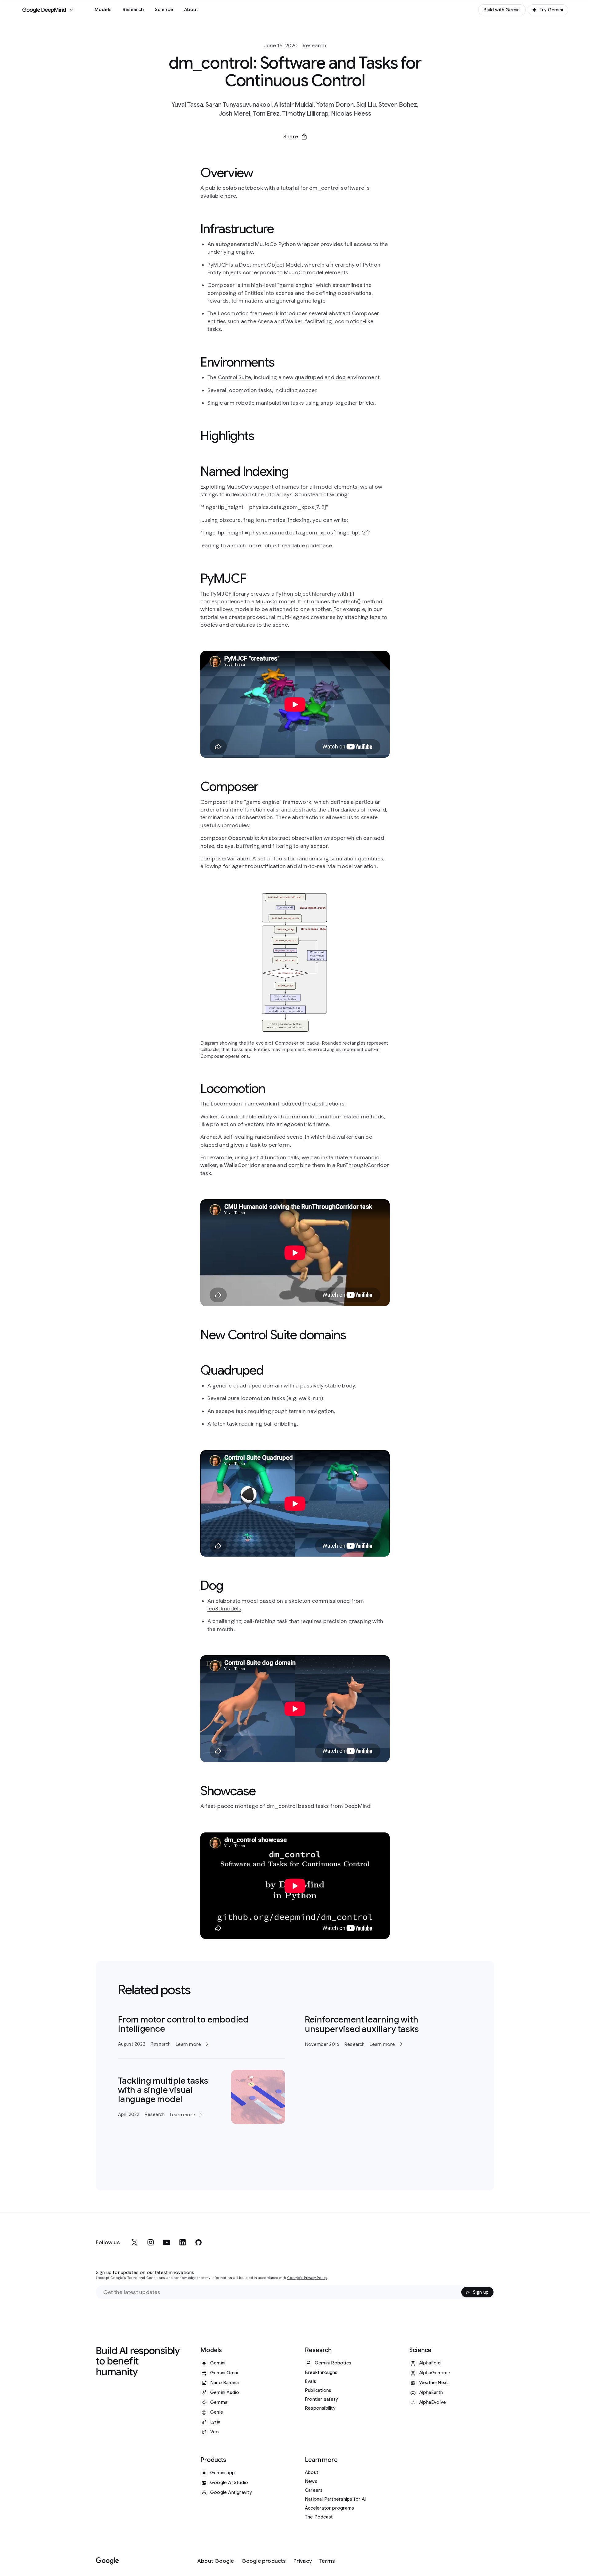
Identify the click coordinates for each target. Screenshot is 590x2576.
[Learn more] (202, 2031)
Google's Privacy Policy (307, 2278)
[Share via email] (311, 151)
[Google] (107, 2561)
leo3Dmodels (224, 1609)
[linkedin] (183, 2242)
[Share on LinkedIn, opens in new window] (295, 151)
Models (103, 10)
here (230, 196)
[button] (295, 137)
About (191, 10)
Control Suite (235, 377)
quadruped (309, 377)
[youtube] (167, 2242)
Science (164, 10)
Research (133, 10)
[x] (135, 2242)
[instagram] (151, 2242)
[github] (199, 2242)
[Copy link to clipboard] (327, 151)
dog (341, 377)
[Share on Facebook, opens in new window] (279, 151)
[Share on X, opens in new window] (263, 151)
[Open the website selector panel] (71, 10)
